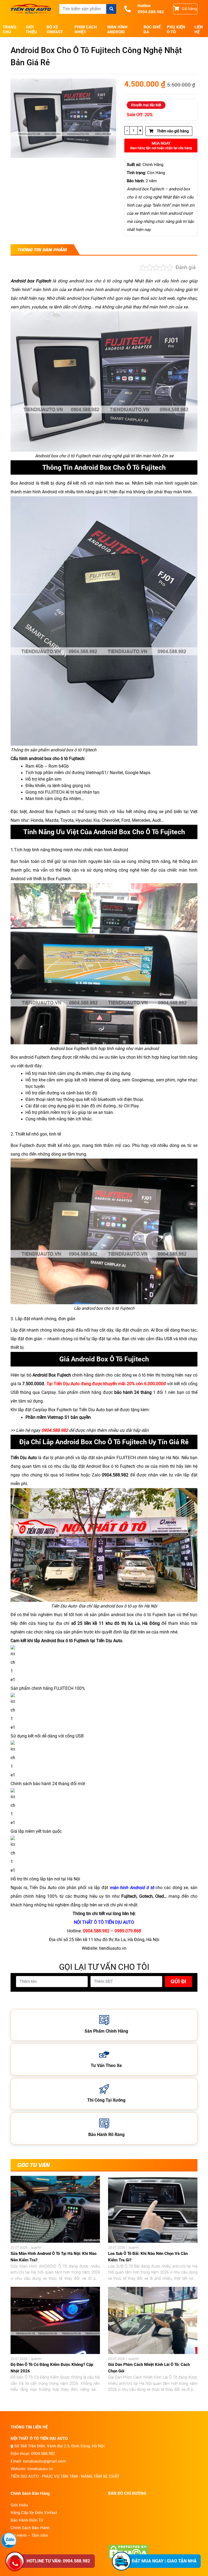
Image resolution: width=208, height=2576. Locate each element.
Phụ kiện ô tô (176, 30)
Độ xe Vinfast (55, 30)
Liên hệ (199, 30)
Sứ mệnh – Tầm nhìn (29, 2535)
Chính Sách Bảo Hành (30, 2528)
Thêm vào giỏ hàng (172, 131)
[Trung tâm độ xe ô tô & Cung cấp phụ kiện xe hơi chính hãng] (31, 9)
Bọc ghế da (152, 30)
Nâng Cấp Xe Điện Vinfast (34, 2513)
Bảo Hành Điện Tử (27, 2520)
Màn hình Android (117, 30)
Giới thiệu (31, 30)
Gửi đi (178, 1981)
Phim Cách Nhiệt (86, 30)
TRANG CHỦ (9, 30)
